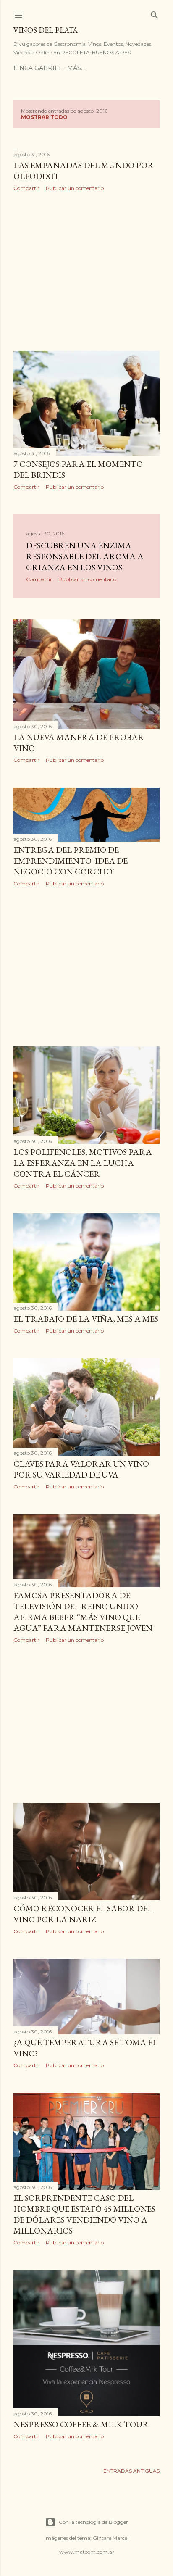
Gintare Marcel (111, 2538)
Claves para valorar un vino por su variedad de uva (81, 1469)
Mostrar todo (44, 117)
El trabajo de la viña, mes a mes (86, 1319)
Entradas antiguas (131, 2471)
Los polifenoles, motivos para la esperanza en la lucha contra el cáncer (83, 1163)
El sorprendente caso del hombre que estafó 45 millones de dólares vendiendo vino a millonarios (84, 2214)
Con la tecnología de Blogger (93, 2522)
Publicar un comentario (75, 188)
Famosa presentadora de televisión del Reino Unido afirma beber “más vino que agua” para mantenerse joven (83, 1612)
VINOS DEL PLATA (46, 30)
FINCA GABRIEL (38, 68)
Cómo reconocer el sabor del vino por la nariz (83, 1914)
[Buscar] (155, 13)
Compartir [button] (26, 188)
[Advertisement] (86, 271)
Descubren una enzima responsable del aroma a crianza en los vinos (85, 556)
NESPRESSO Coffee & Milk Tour (81, 2424)
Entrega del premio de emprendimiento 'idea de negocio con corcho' (71, 861)
